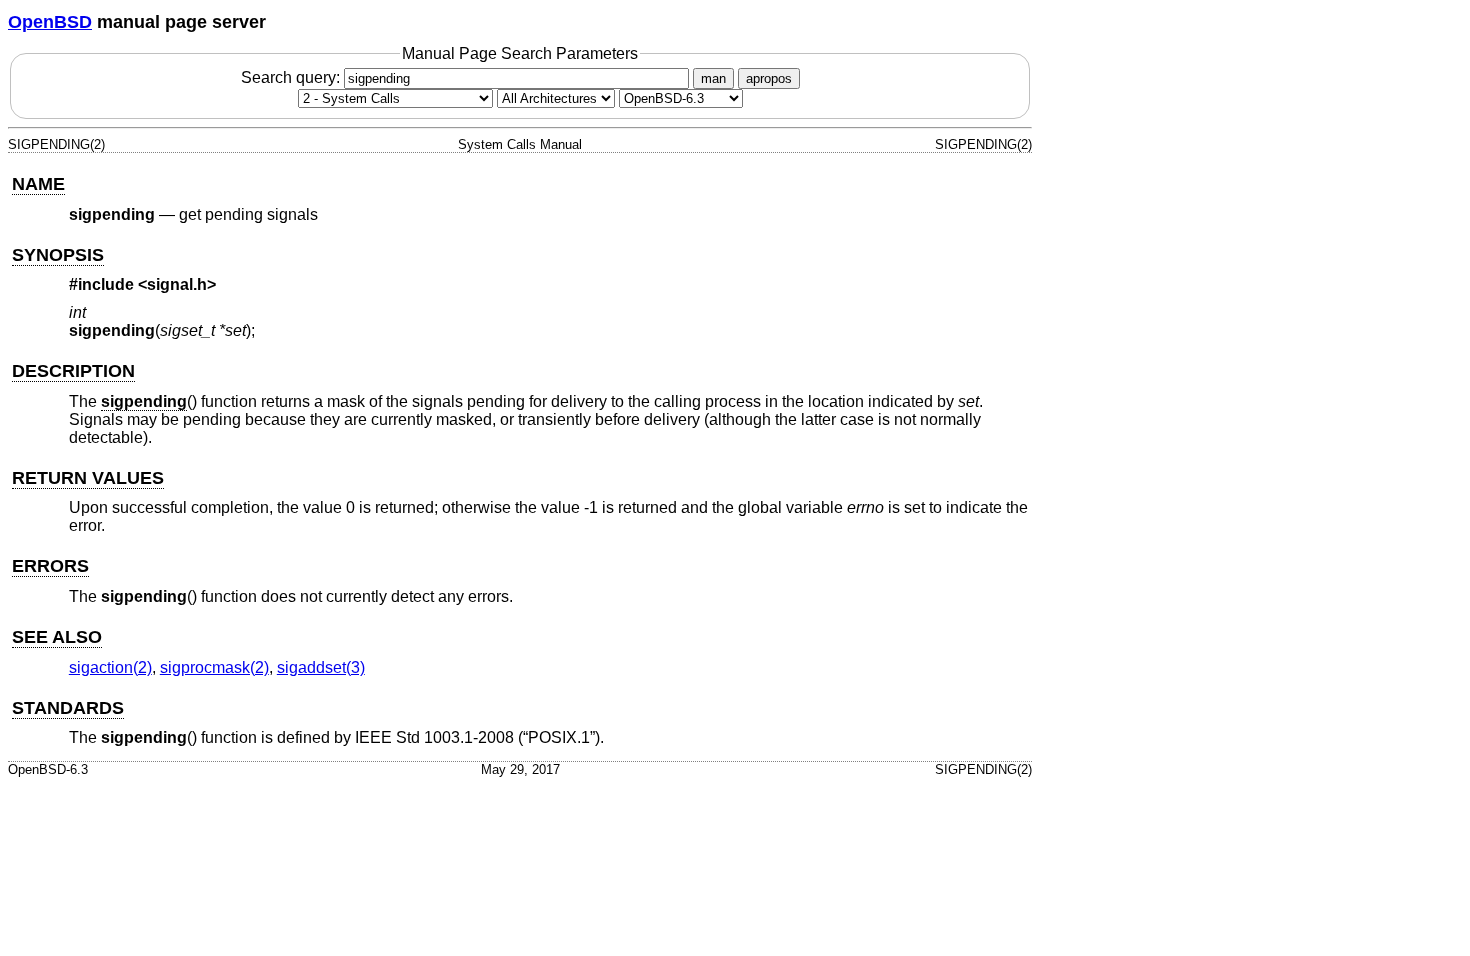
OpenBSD (50, 22)
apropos (769, 78)
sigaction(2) (110, 667)
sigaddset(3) (321, 667)
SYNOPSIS (58, 255)
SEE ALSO (57, 637)
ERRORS (50, 566)
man (713, 78)
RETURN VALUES (88, 478)
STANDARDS (68, 708)
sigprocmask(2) (214, 667)
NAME (38, 184)
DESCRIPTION (73, 371)
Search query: (292, 77)
